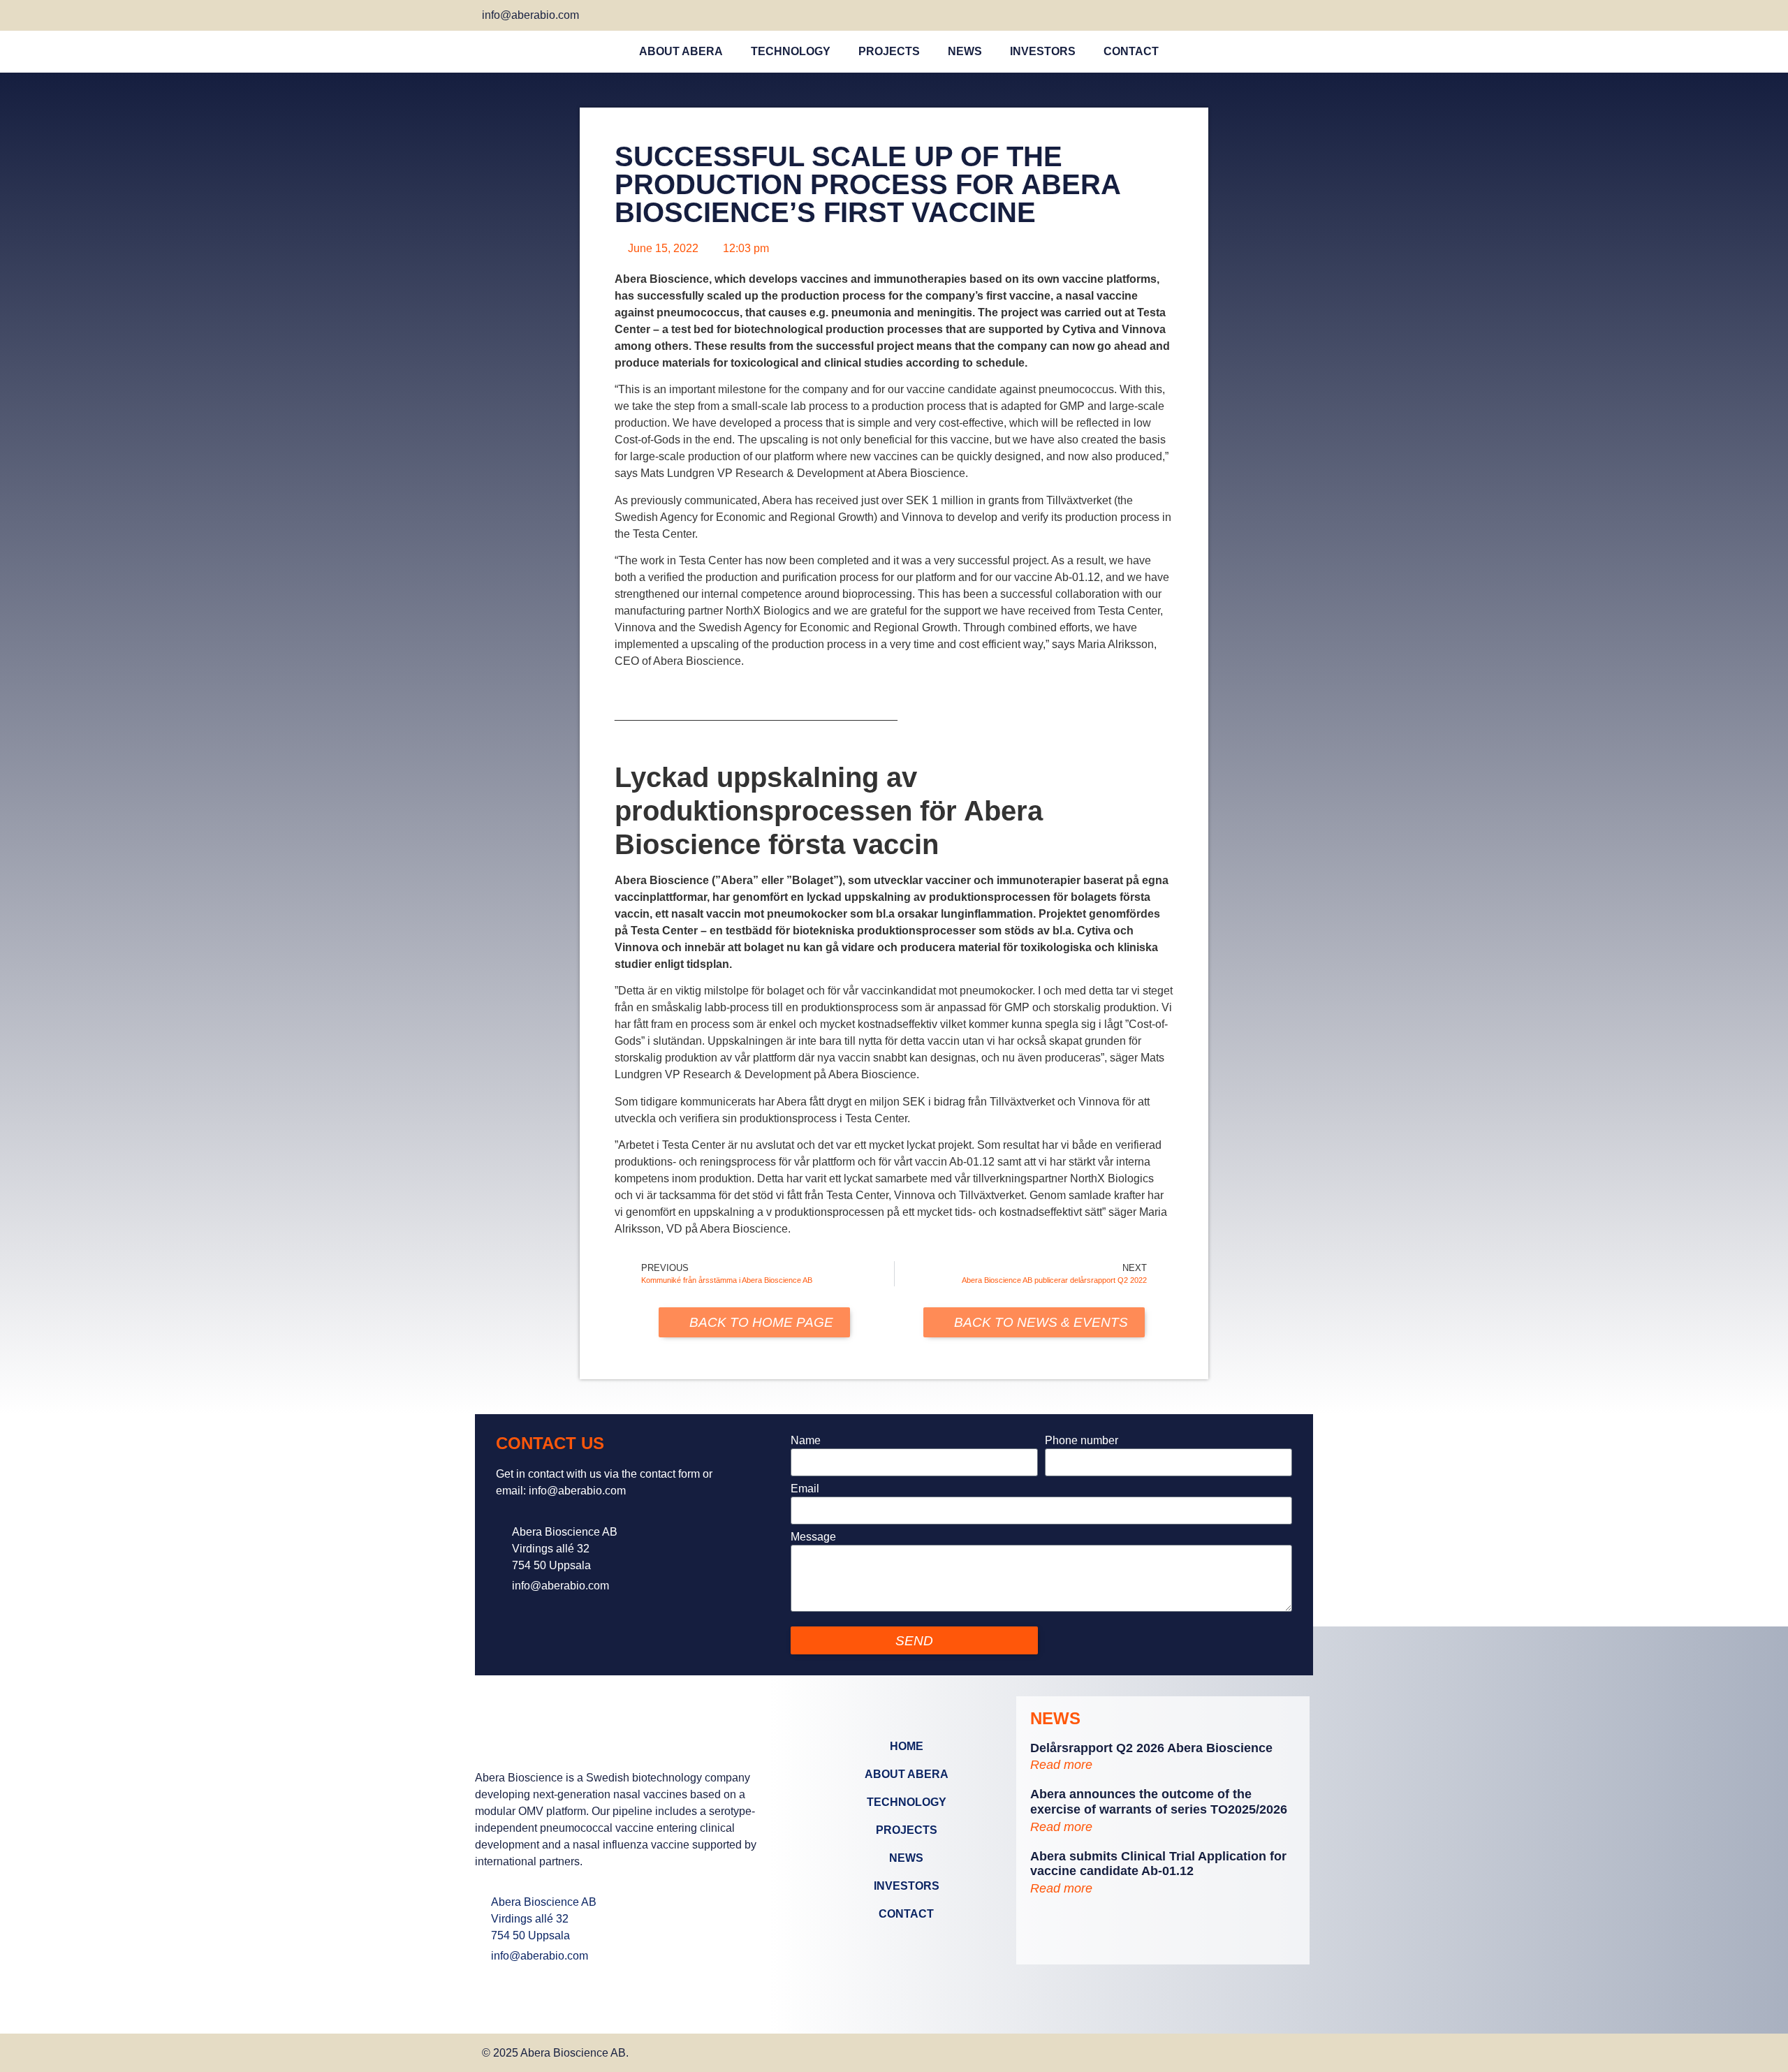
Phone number (1082, 1441)
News (965, 51)
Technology (791, 51)
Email (805, 1489)
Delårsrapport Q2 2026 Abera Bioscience (1151, 1748)
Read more (1061, 1765)
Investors (1043, 51)
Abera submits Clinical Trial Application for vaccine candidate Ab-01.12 (1158, 1864)
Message (813, 1537)
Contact (1131, 51)
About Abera (681, 51)
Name (806, 1441)
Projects (889, 51)
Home (907, 1746)
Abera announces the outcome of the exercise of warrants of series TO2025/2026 (1159, 1802)
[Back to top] (1291, 2051)
